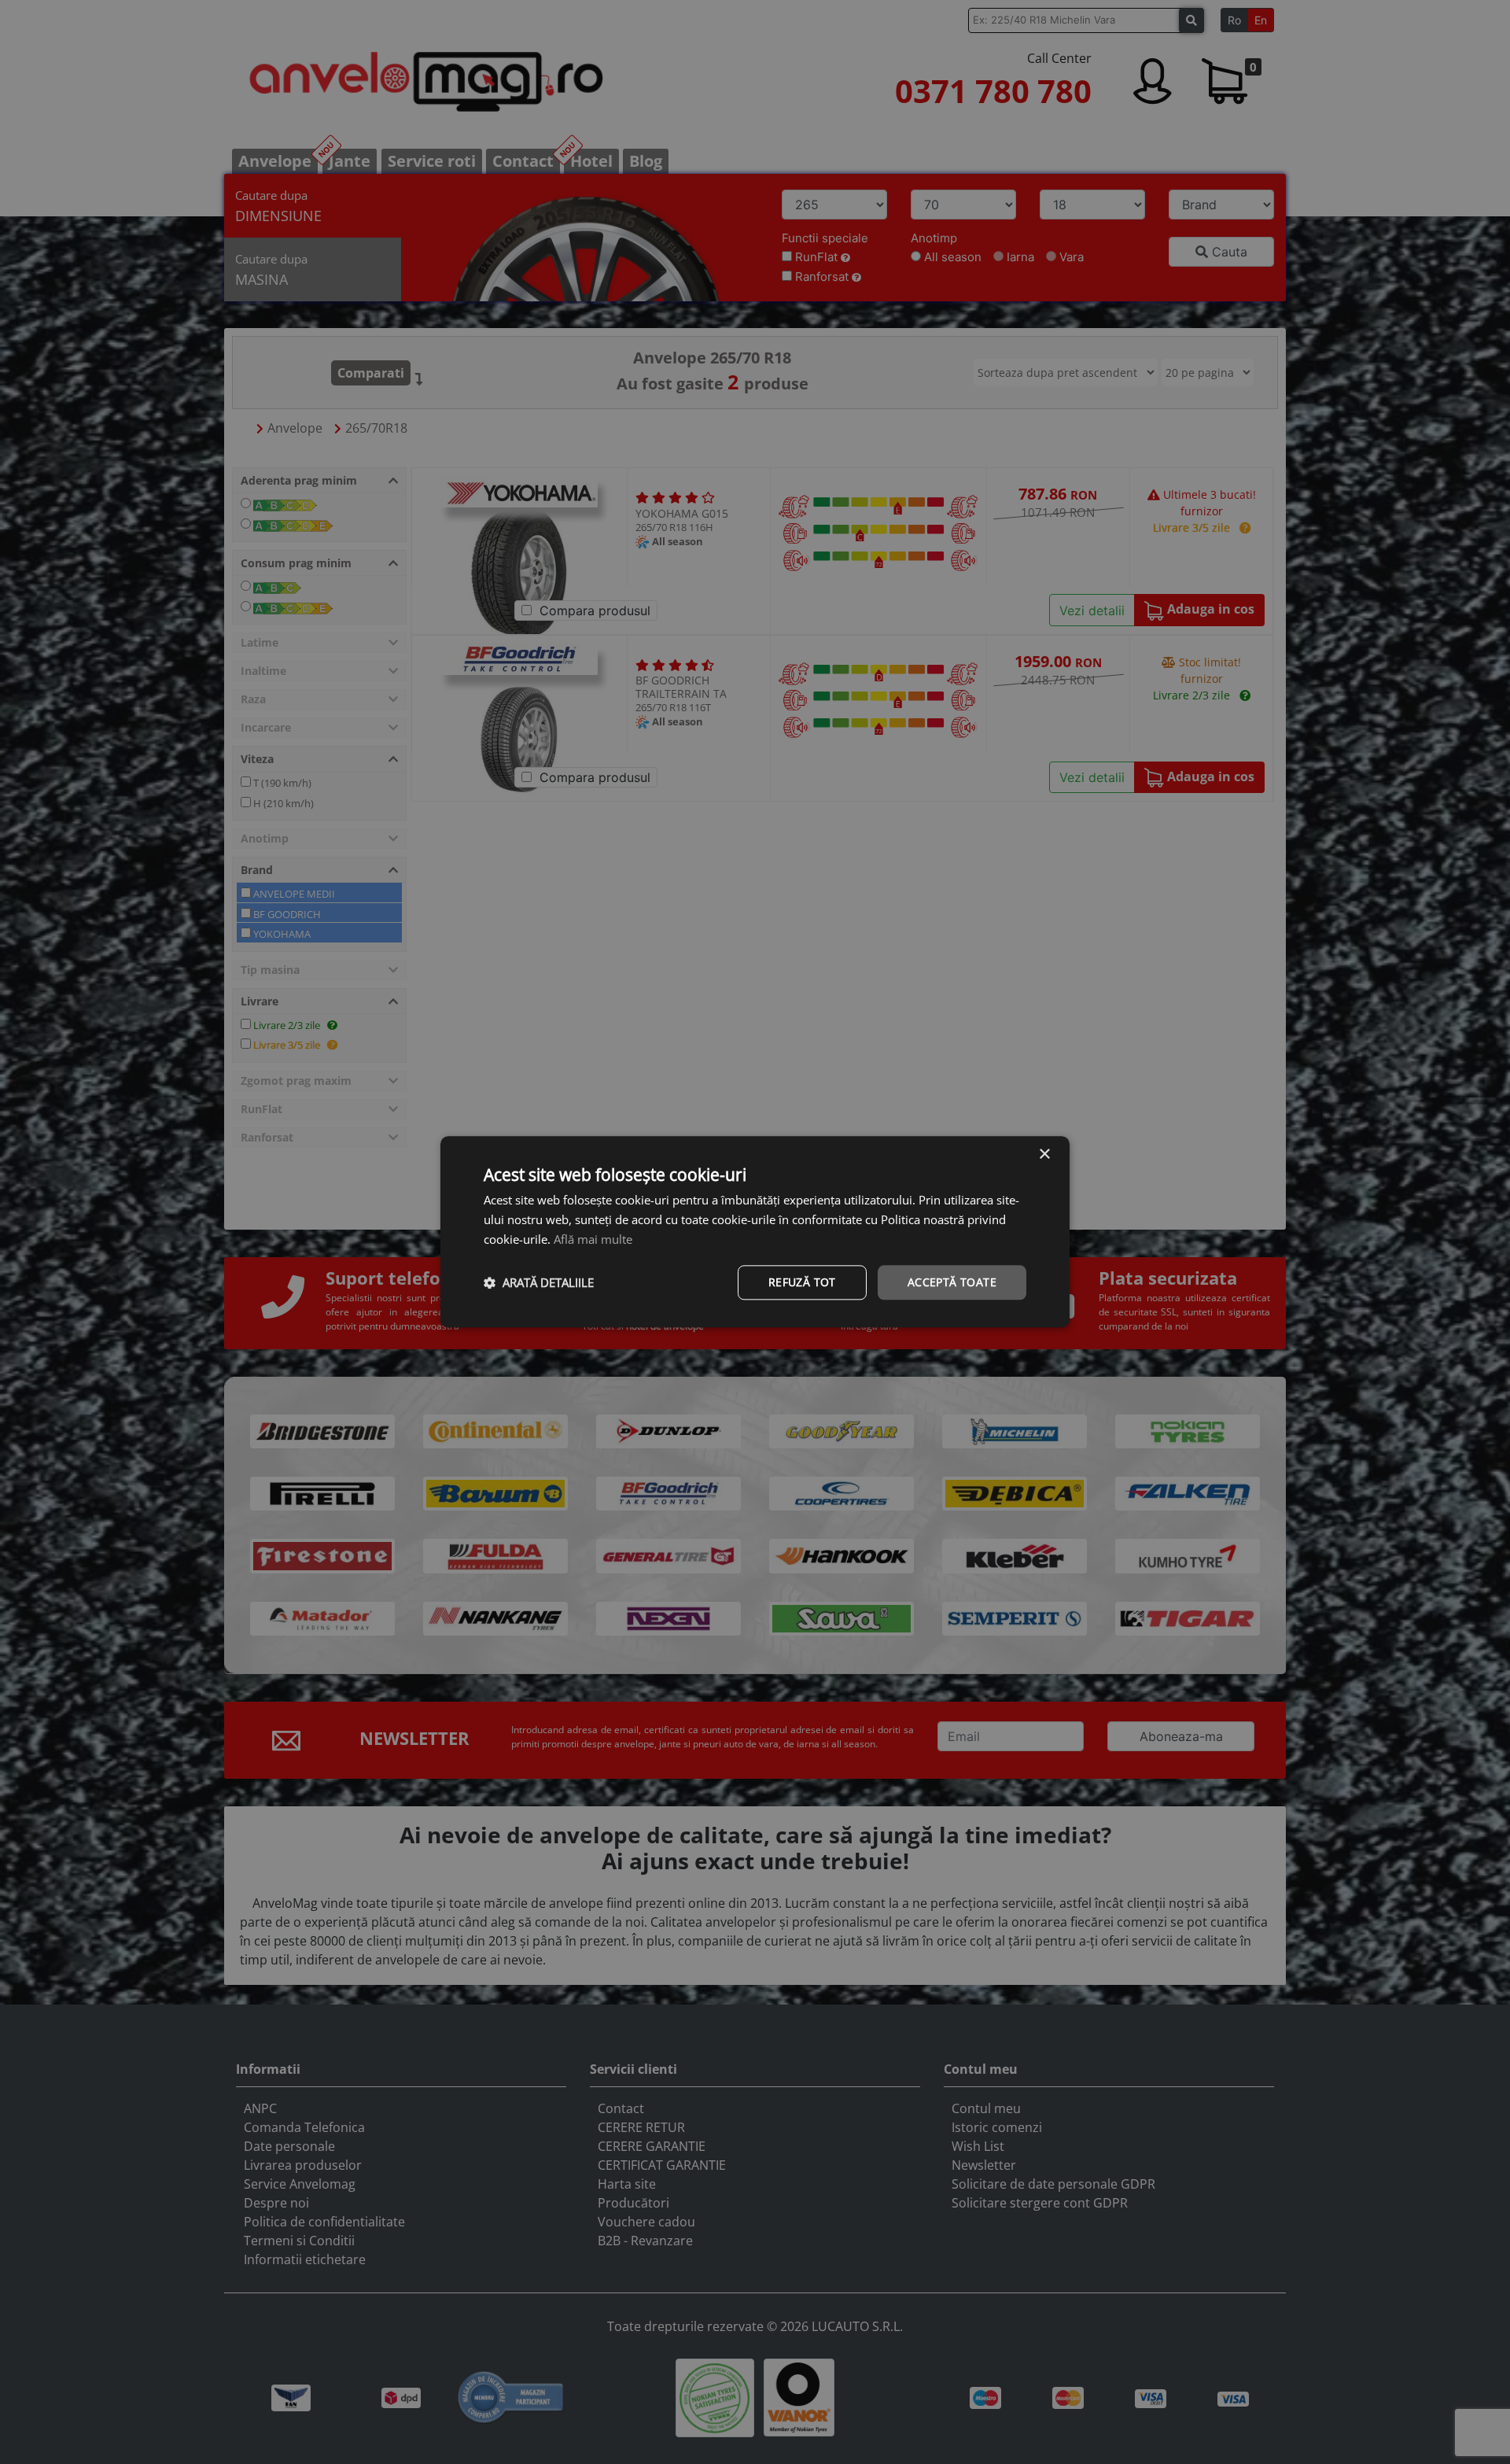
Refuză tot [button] (802, 1282)
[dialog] (755, 1232)
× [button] (1044, 1155)
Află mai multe (593, 1239)
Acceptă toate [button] (952, 1282)
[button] (539, 1282)
